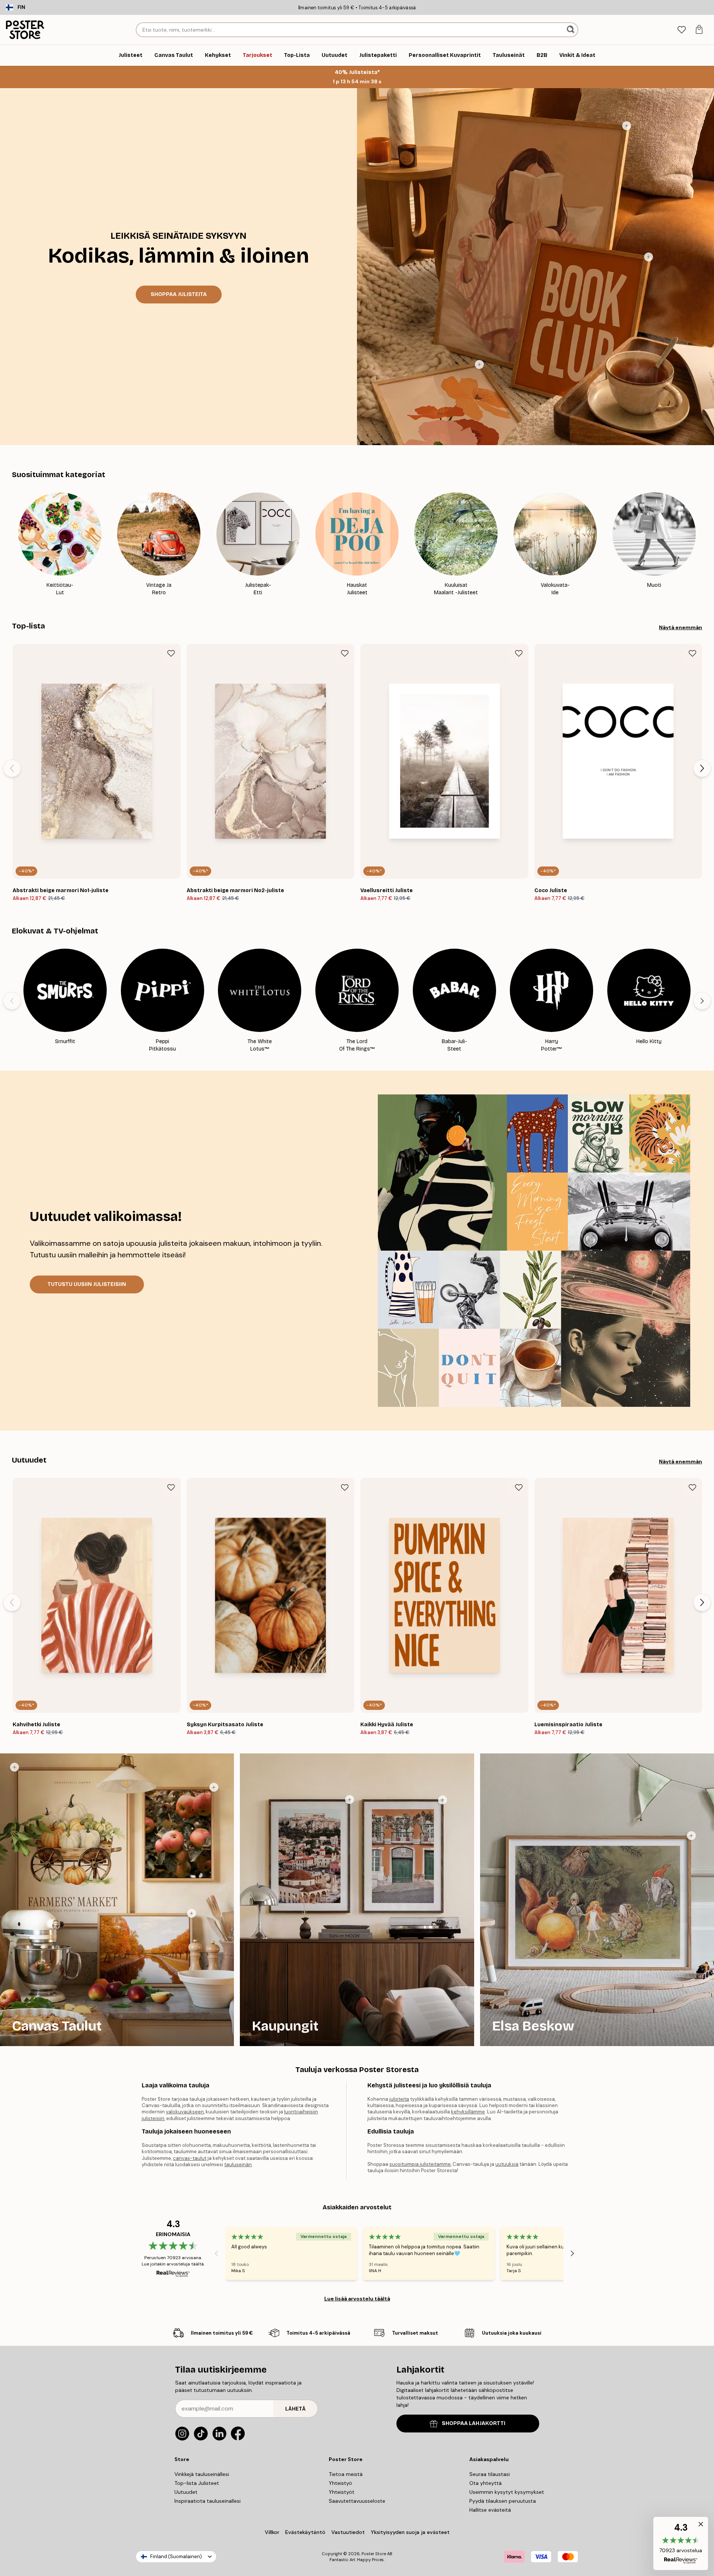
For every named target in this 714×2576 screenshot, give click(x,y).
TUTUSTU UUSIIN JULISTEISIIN (87, 1284)
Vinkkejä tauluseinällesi (202, 2474)
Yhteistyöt (342, 2492)
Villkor (272, 2532)
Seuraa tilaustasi (490, 2474)
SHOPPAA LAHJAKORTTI (474, 2423)
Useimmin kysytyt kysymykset (507, 2492)
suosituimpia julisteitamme (420, 2164)
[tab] (681, 30)
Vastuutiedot (348, 2532)
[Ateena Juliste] (350, 1800)
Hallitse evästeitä (490, 2510)
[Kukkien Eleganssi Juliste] (479, 364)
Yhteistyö (340, 2483)
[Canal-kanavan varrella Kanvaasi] (192, 1913)
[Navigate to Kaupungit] (357, 1900)
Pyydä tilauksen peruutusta (503, 2501)
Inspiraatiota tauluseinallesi (208, 2501)
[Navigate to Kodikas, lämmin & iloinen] (178, 267)
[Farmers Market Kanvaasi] (15, 1767)
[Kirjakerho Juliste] (649, 257)
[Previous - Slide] (12, 544)
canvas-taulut (190, 2158)
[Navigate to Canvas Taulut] (117, 1900)
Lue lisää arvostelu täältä (357, 2299)
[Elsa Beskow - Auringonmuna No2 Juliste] (691, 1836)
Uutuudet (29, 1460)
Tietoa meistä (346, 2474)
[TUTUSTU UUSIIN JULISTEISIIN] (534, 1251)
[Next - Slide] (702, 544)
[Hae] (571, 30)
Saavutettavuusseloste (357, 2501)
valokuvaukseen (185, 2112)
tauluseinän (238, 2165)
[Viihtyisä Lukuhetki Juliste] (627, 126)
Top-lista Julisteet (197, 2483)
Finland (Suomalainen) (176, 2556)
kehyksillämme (468, 2112)
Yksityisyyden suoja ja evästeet (410, 2532)
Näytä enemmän (681, 627)
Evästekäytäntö (305, 2532)
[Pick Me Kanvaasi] (214, 1787)
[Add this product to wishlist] (171, 653)
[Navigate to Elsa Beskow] (597, 1900)
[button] (681, 2543)
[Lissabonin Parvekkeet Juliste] (443, 1800)
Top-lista (28, 626)
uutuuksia (507, 2164)
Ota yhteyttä (485, 2483)
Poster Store (374, 2554)
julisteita (399, 2099)
